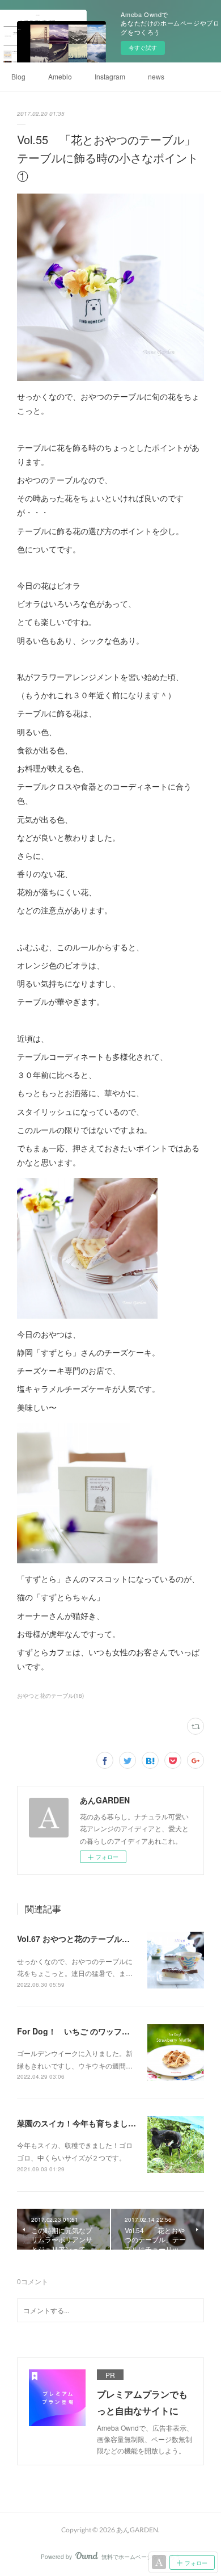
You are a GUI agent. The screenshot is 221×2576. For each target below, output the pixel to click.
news (156, 76)
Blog (18, 76)
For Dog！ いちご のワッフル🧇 (78, 2031)
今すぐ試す (143, 48)
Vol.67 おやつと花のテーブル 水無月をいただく (105, 1939)
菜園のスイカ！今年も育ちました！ (80, 2123)
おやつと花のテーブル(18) (50, 1696)
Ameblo (60, 76)
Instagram (110, 76)
